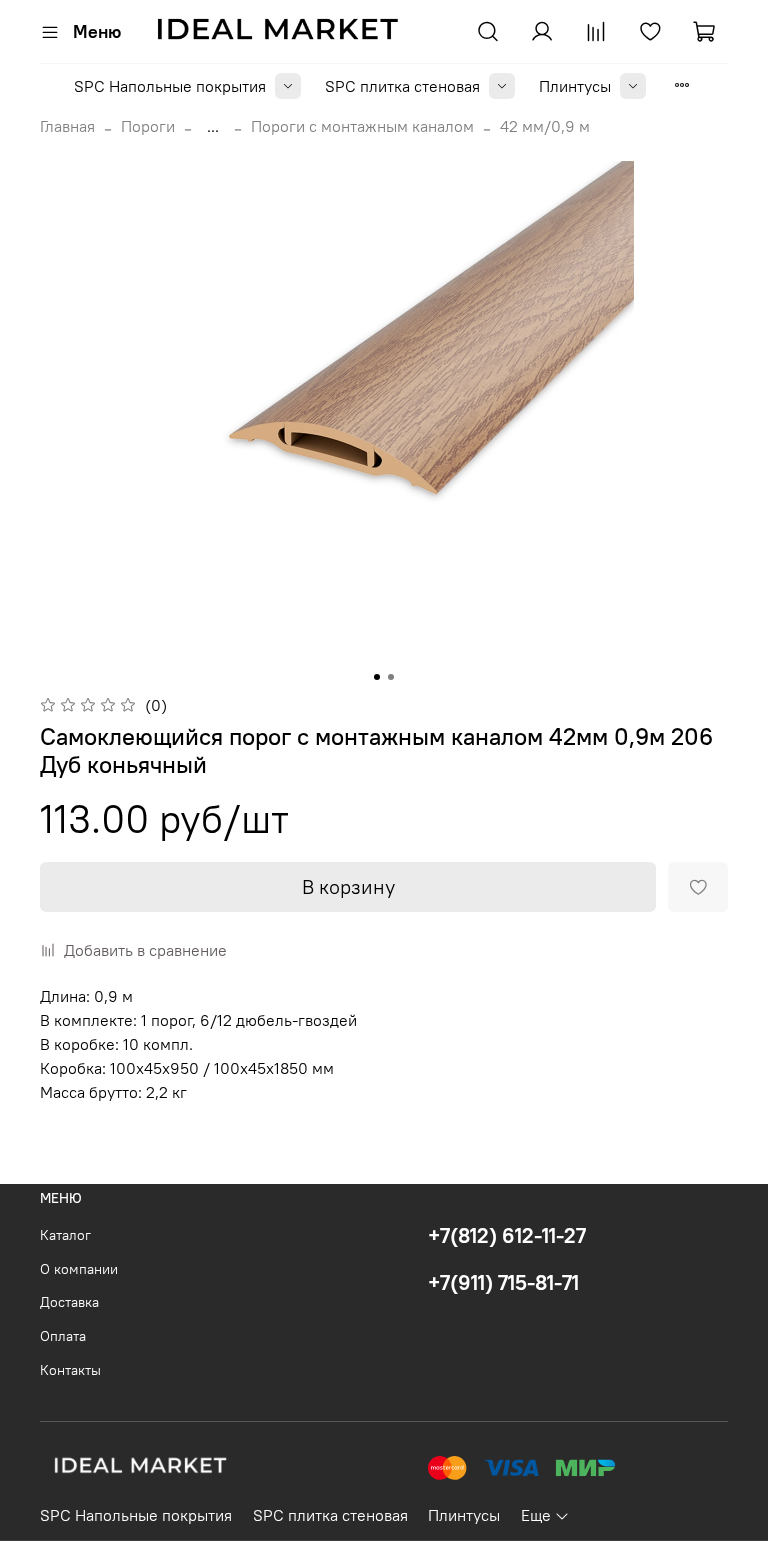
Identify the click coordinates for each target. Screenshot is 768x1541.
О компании (79, 1269)
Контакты (70, 1370)
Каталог (65, 1235)
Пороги (148, 126)
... (213, 126)
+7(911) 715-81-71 (503, 1282)
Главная (67, 126)
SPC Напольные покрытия (170, 86)
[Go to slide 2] (391, 677)
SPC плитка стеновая (402, 86)
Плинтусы (575, 86)
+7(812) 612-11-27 (507, 1235)
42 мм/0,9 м (545, 126)
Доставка (69, 1302)
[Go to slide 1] (377, 677)
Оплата (63, 1336)
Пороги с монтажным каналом (362, 126)
